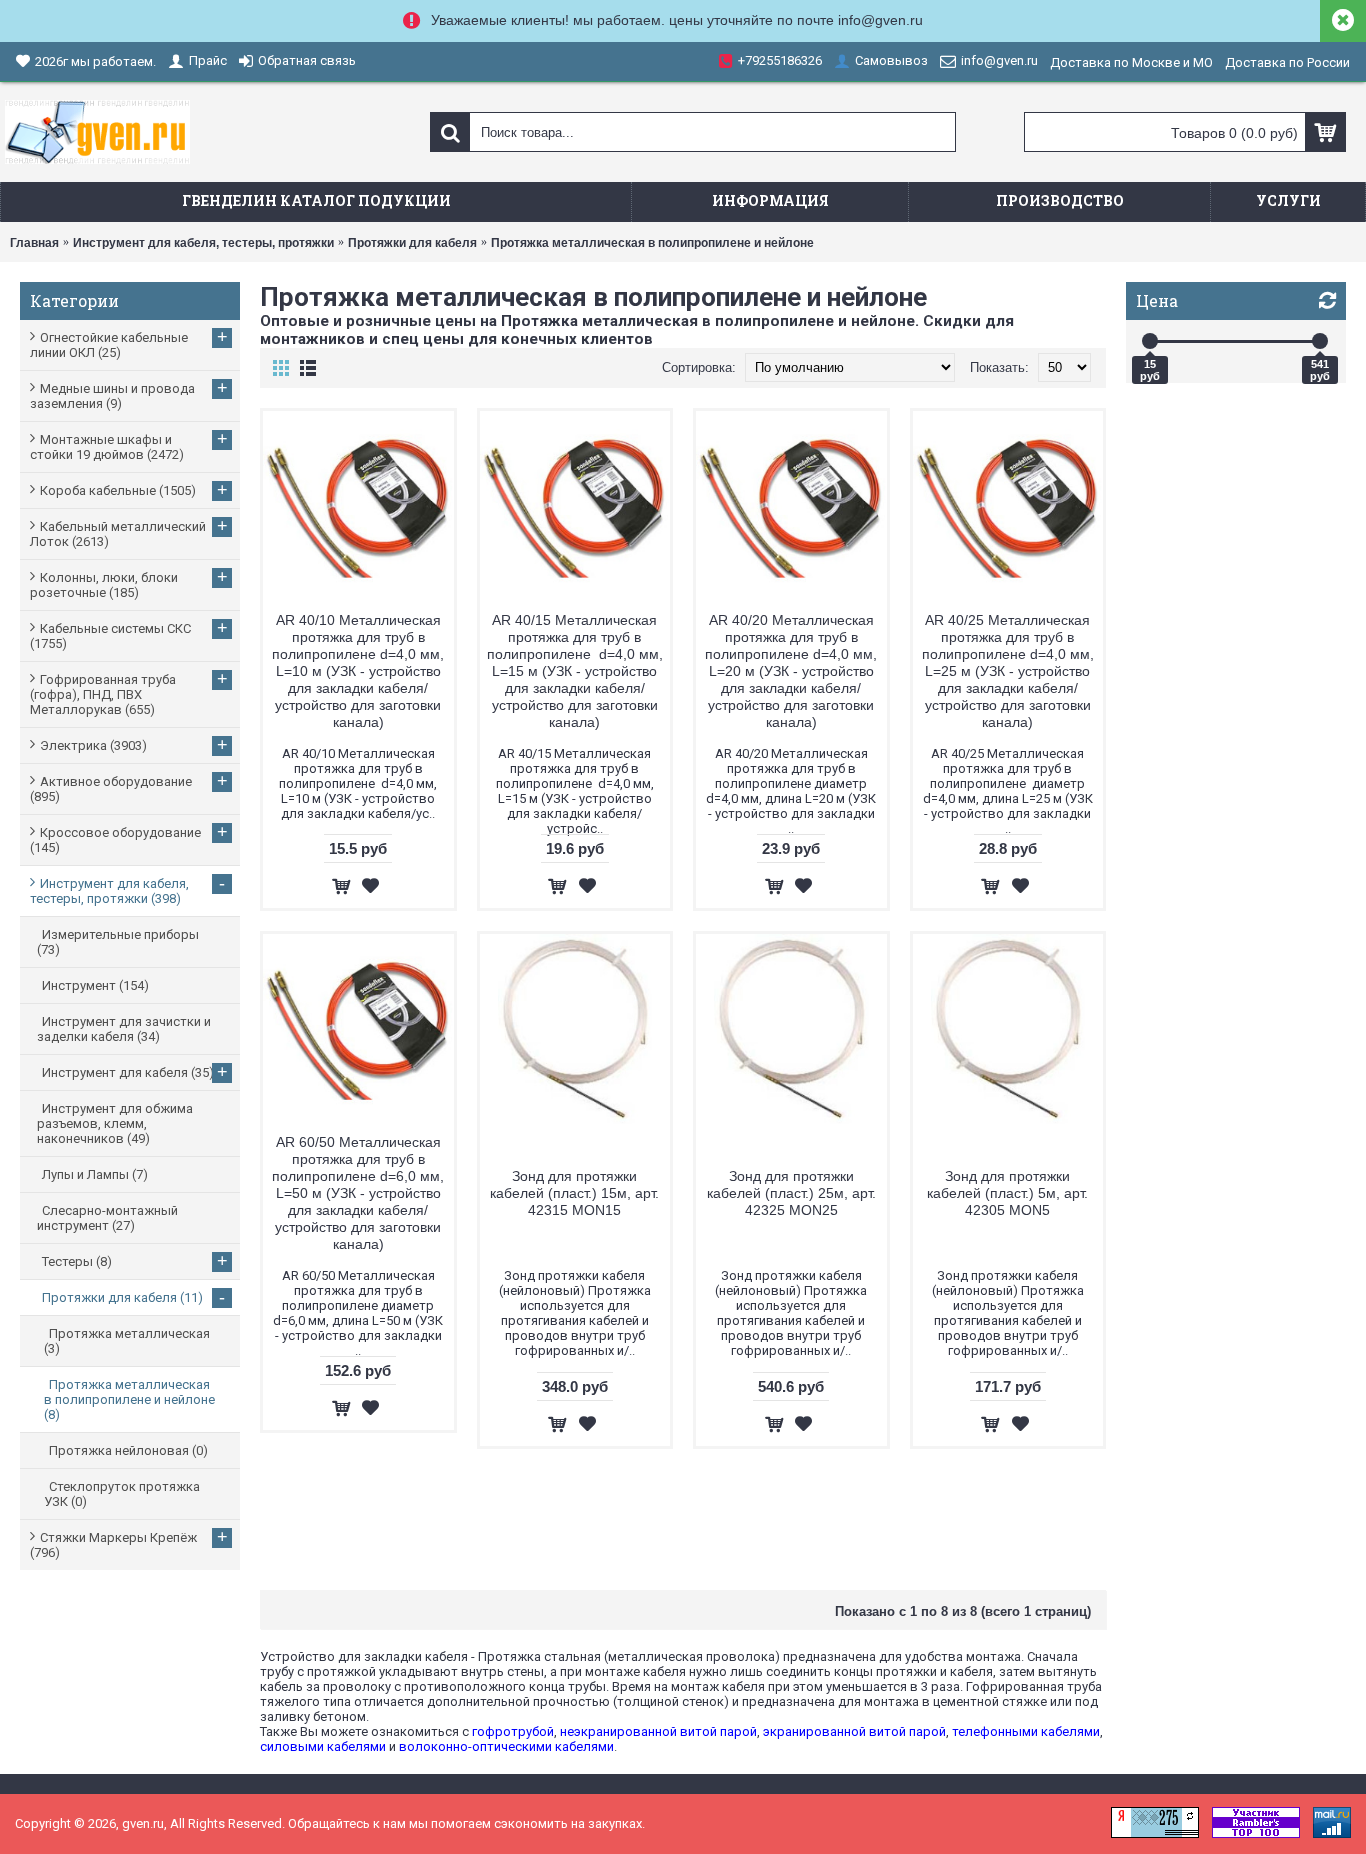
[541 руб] (1320, 341)
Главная (34, 243)
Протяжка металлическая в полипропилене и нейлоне (652, 243)
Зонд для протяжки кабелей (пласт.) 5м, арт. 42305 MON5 (1007, 1193)
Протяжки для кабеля (412, 243)
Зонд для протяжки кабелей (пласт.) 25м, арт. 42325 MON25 (791, 1193)
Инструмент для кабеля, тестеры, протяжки (203, 243)
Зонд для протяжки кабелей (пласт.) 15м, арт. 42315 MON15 (574, 1193)
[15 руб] (1150, 341)
